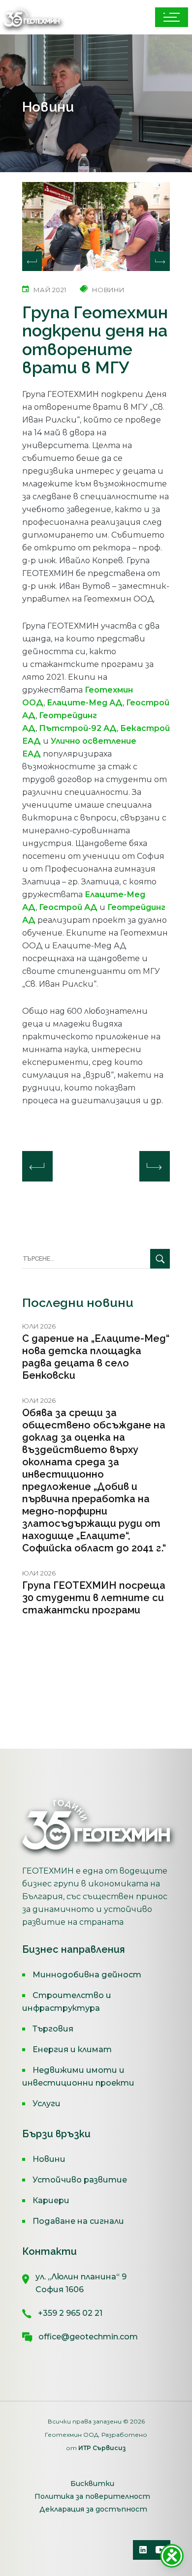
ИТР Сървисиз (102, 2448)
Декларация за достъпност (93, 2509)
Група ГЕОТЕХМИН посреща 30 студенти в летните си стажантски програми (94, 1598)
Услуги (47, 2104)
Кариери (51, 2200)
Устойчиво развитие (80, 2180)
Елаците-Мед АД (85, 703)
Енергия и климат (72, 2049)
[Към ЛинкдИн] (143, 2550)
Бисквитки (92, 2484)
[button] (160, 261)
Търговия (53, 2029)
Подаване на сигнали (78, 2221)
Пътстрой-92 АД (78, 728)
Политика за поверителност (92, 2496)
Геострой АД (68, 907)
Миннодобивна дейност (87, 1975)
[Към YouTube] (160, 2550)
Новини (49, 2159)
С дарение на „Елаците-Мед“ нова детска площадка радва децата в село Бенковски (96, 1357)
